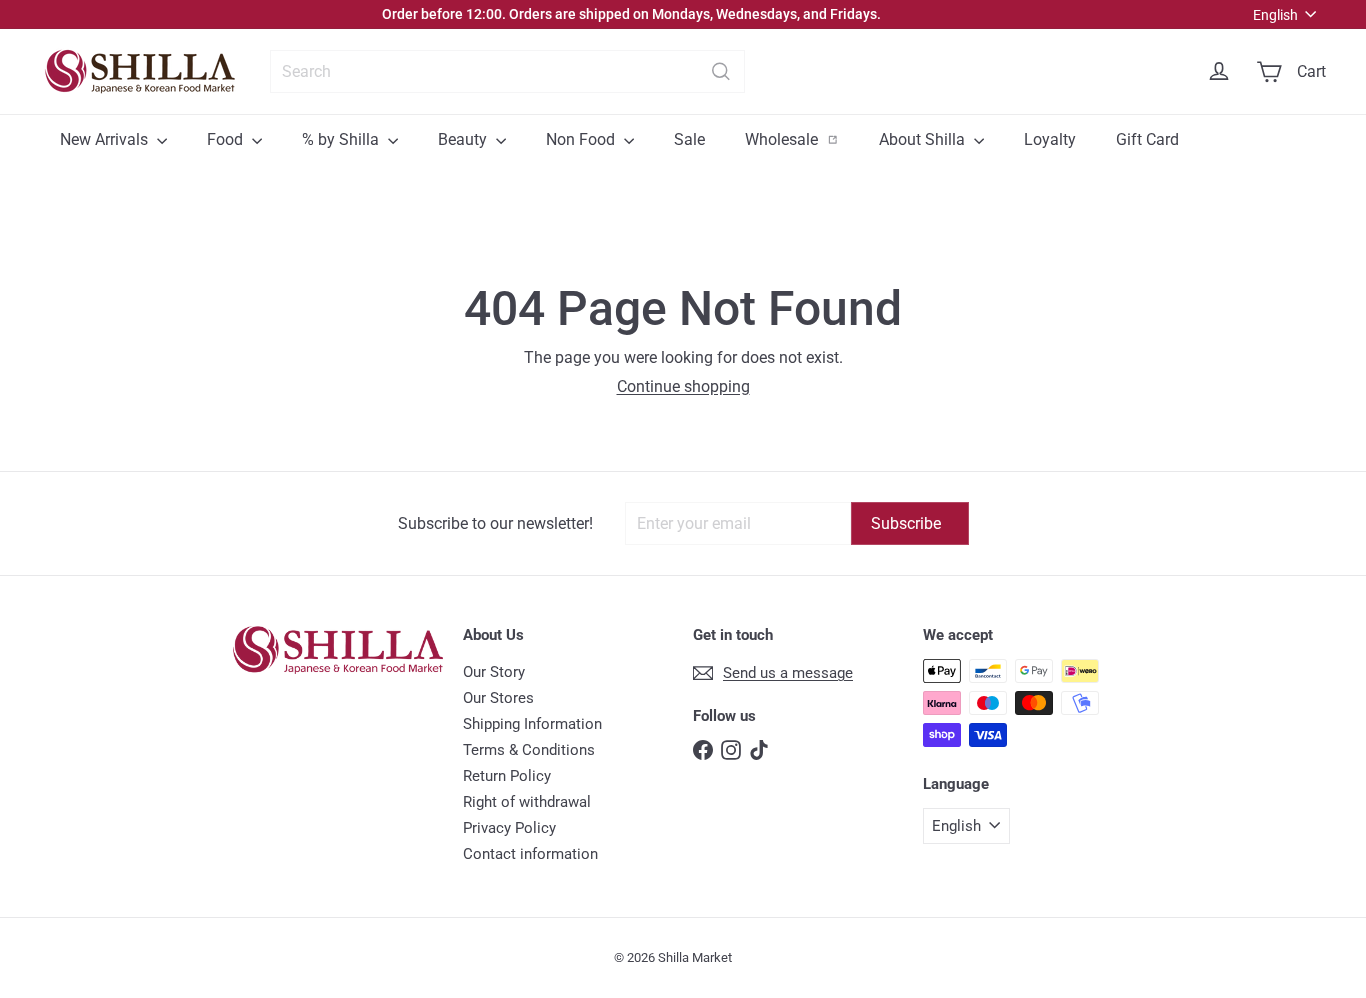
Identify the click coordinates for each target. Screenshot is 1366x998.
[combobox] (507, 71)
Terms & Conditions (529, 750)
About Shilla (924, 139)
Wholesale (802, 139)
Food (227, 139)
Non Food (582, 139)
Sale (689, 139)
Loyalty (1050, 139)
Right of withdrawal (527, 802)
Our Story (494, 672)
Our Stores (498, 698)
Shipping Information (532, 724)
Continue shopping (683, 386)
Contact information (530, 854)
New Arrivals (106, 139)
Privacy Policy (509, 828)
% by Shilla (342, 139)
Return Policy (507, 776)
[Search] (721, 71)
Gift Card (1147, 139)
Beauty (464, 139)
